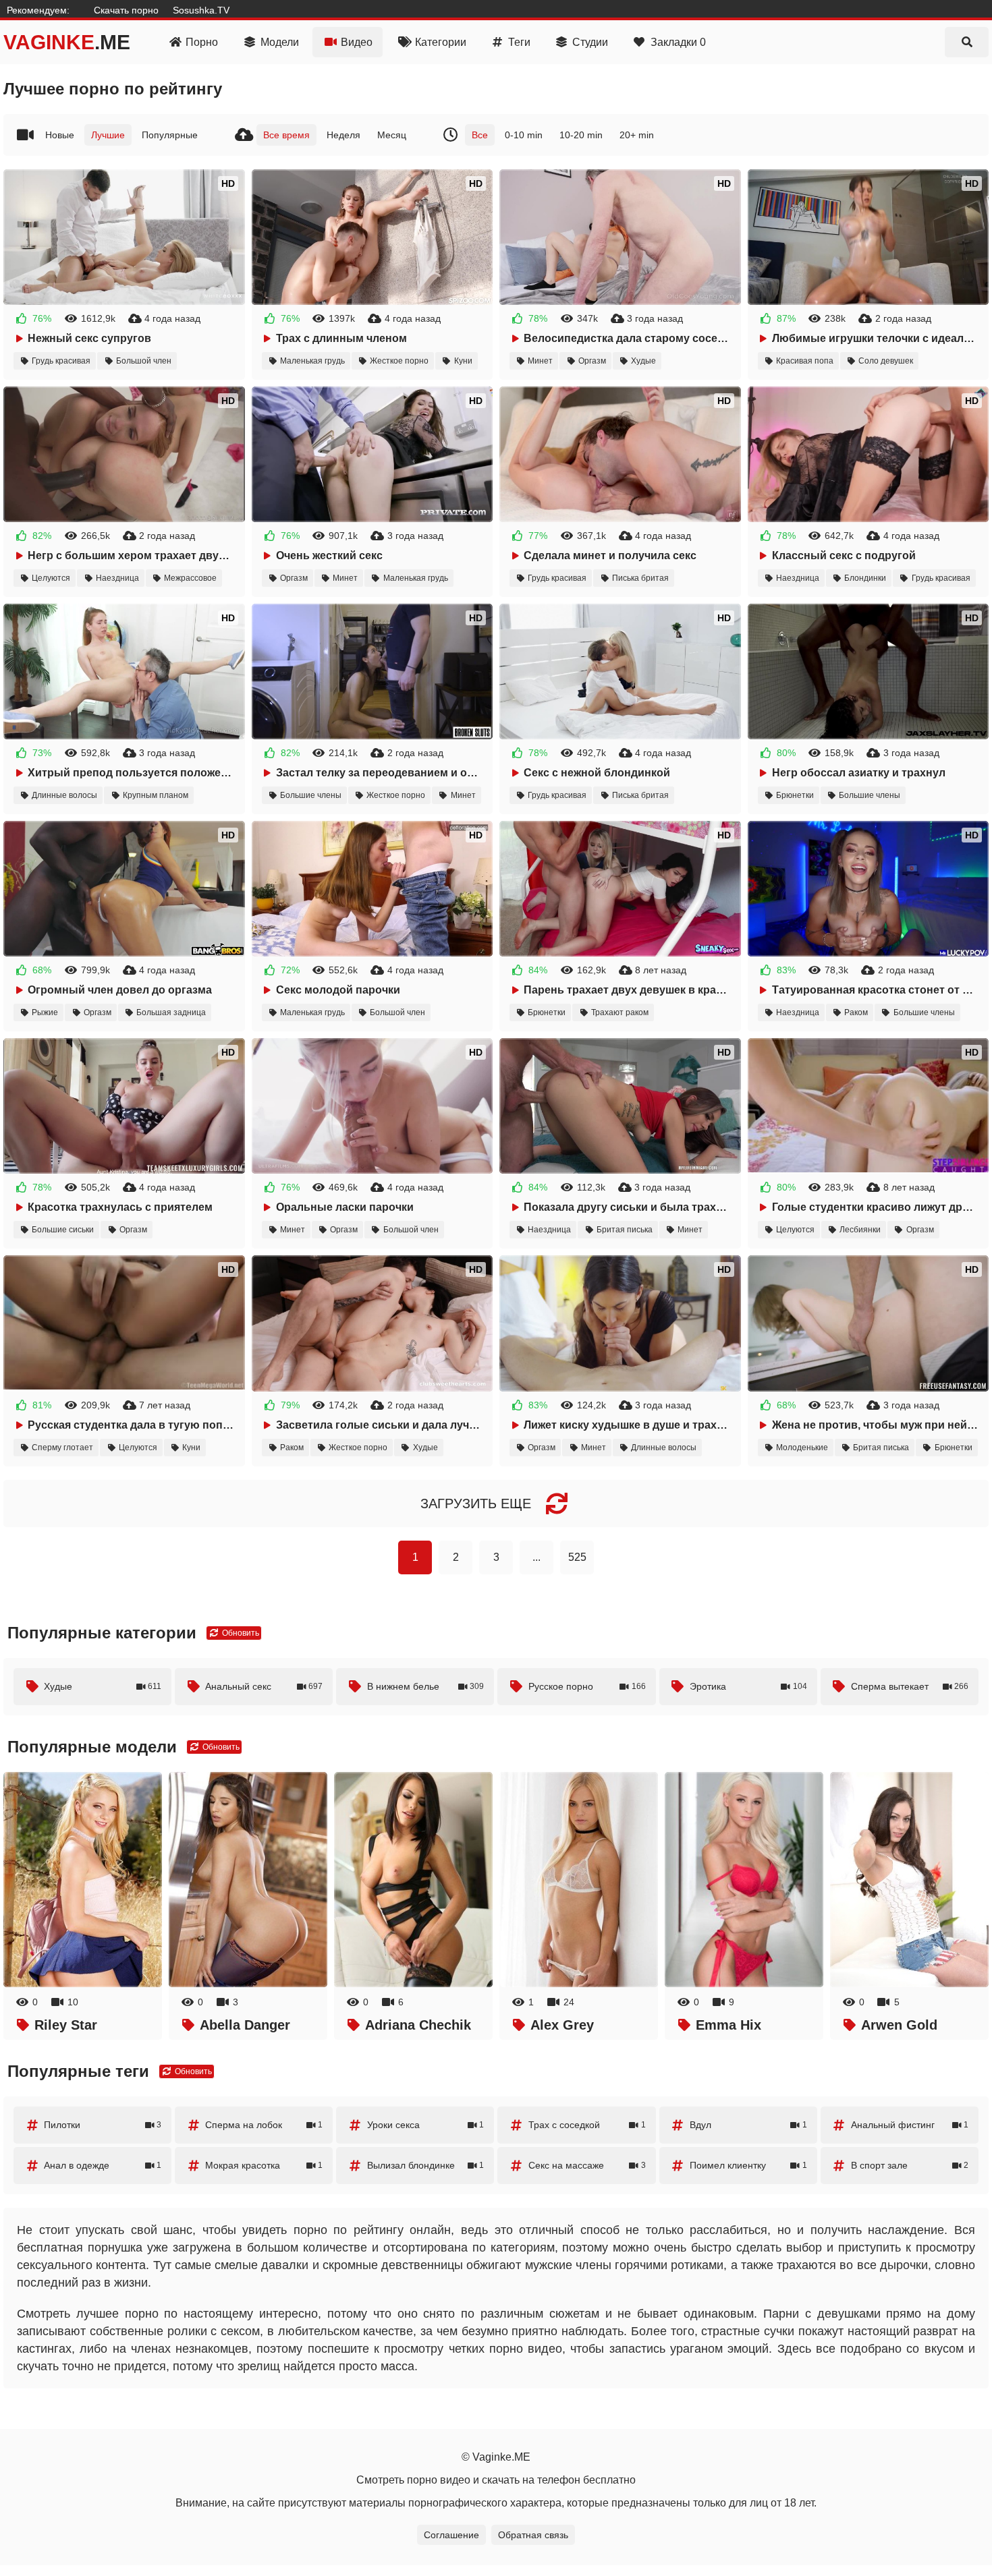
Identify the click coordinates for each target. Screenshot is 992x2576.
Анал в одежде (103, 2165)
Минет (540, 361)
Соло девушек (886, 361)
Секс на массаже (587, 2165)
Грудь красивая (61, 361)
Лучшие (108, 135)
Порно (202, 42)
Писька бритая (640, 578)
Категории (441, 42)
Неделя (343, 135)
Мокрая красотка (264, 2165)
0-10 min (524, 135)
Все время (286, 135)
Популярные (170, 135)
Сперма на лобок (264, 2125)
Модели (280, 42)
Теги (519, 42)
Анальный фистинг (910, 2125)
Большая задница (171, 1012)
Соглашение (451, 2535)
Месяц (392, 135)
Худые (643, 361)
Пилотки (103, 2125)
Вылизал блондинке (426, 2165)
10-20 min (581, 135)
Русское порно (587, 1686)
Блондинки (865, 578)
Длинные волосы (64, 795)
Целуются (51, 578)
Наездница (117, 578)
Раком (856, 1012)
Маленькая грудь (312, 361)
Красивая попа (805, 361)
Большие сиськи (63, 1230)
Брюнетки (795, 795)
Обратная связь (533, 2535)
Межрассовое (190, 578)
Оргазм (592, 361)
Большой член (144, 361)
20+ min (637, 135)
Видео (357, 42)
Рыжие (45, 1012)
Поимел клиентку (748, 2165)
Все (480, 135)
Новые (60, 135)
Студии (590, 42)
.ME (67, 42)
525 (577, 1557)
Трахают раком (620, 1012)
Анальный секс (264, 1686)
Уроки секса (426, 2125)
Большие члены (311, 795)
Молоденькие (802, 1448)
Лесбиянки (860, 1230)
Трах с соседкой (587, 2125)
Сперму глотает (62, 1448)
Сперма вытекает (910, 1686)
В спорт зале (910, 2165)
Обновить (240, 1633)
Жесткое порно (399, 361)
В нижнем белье (426, 1686)
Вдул (748, 2125)
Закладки (678, 42)
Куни (463, 361)
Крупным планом (156, 795)
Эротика (748, 1686)
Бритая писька (625, 1230)
